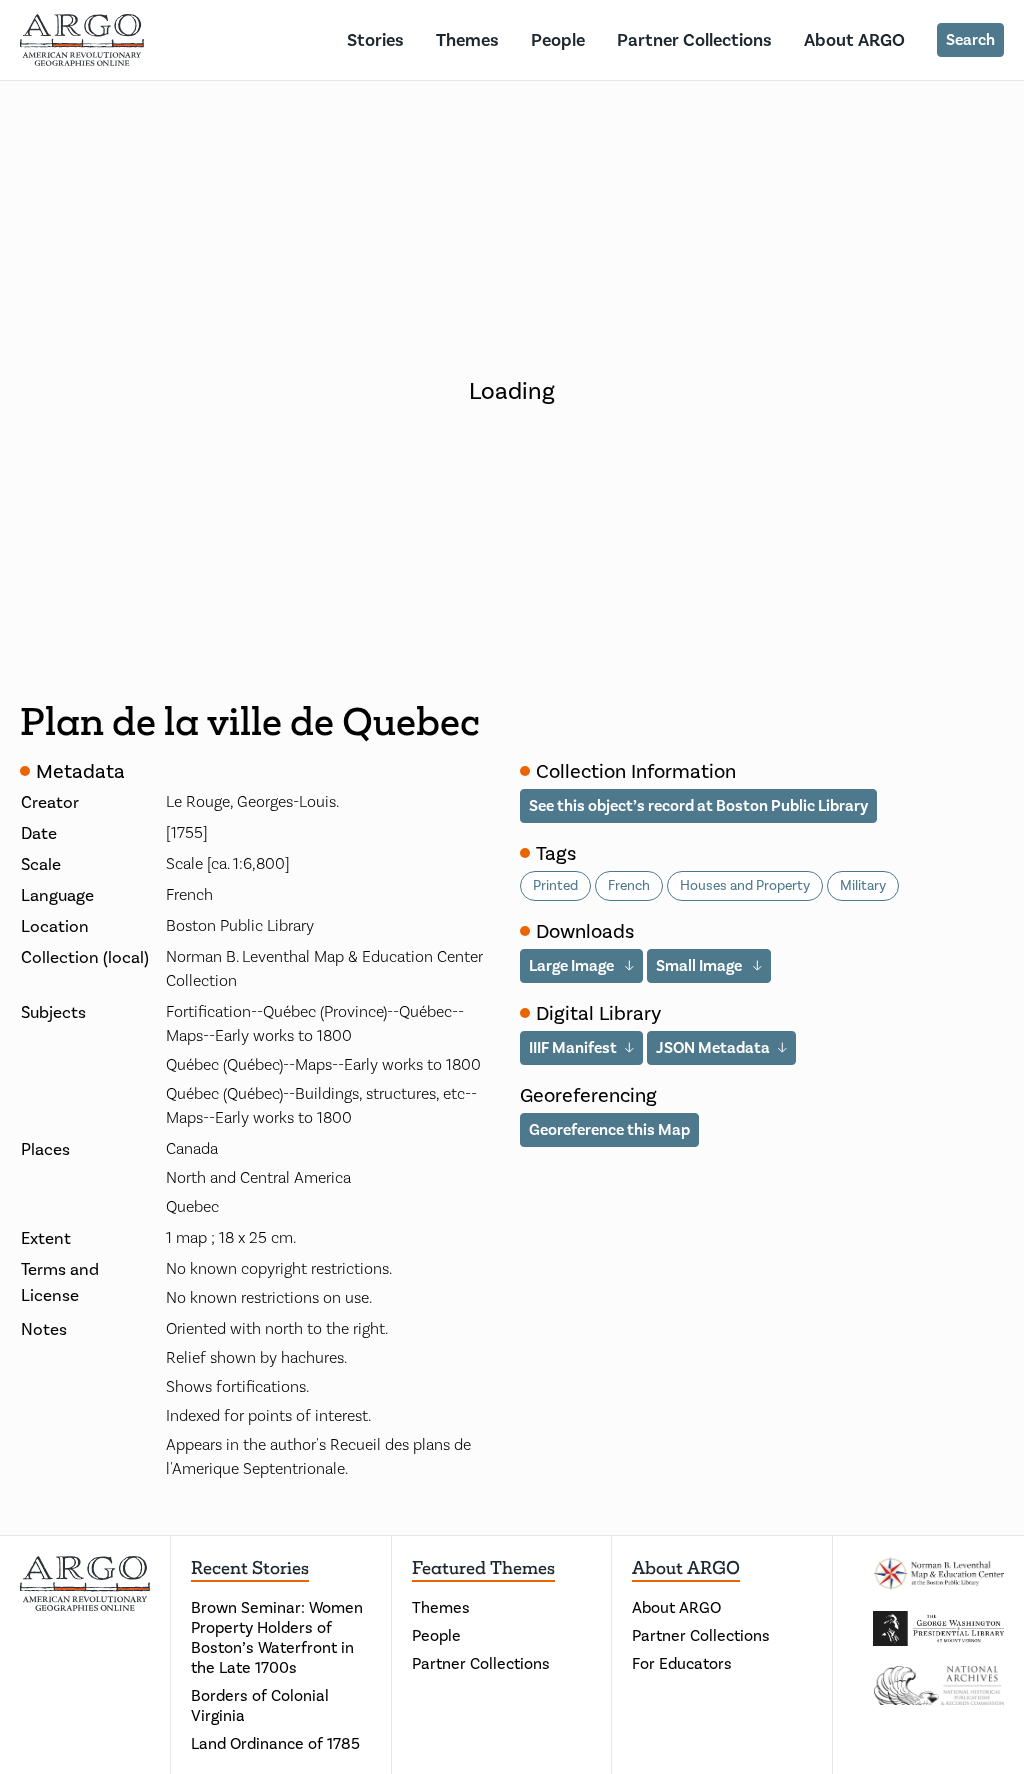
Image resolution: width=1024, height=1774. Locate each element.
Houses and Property (745, 885)
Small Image (700, 965)
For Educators (682, 1663)
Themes (467, 40)
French (629, 885)
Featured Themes (483, 1568)
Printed (555, 885)
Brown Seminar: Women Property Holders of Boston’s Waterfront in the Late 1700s (277, 1637)
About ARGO (854, 40)
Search (970, 39)
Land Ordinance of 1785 (275, 1743)
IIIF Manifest (573, 1047)
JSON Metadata (713, 1047)
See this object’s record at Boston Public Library (698, 805)
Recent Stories (250, 1568)
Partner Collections (694, 40)
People (558, 40)
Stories (375, 40)
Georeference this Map (609, 1129)
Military (863, 885)
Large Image (573, 965)
